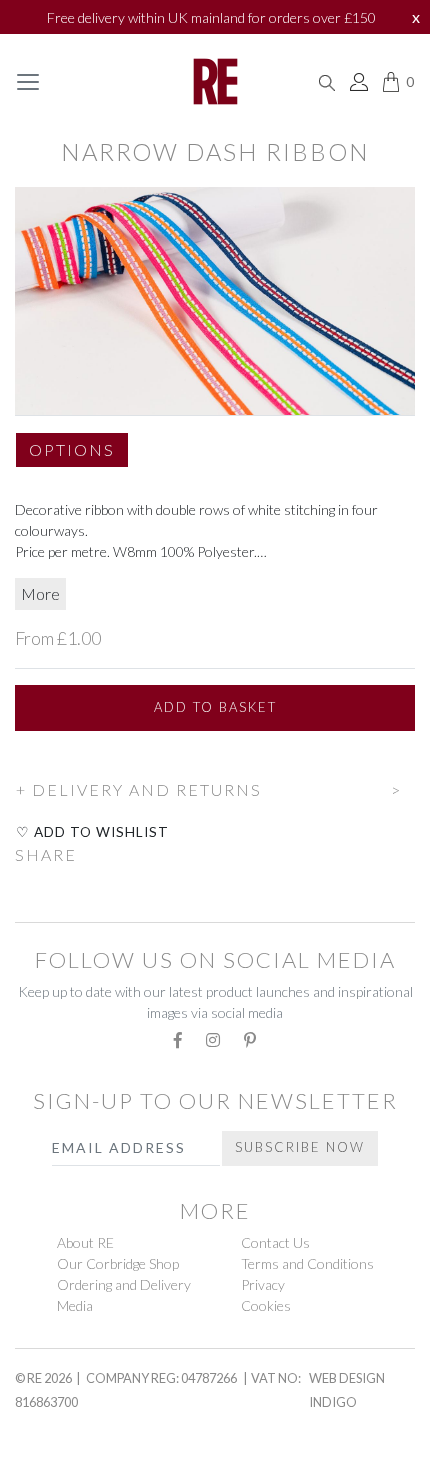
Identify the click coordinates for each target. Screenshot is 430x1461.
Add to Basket (215, 707)
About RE (85, 1242)
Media (75, 1305)
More (40, 593)
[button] (72, 458)
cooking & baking (101, 1449)
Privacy (263, 1284)
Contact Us (275, 1242)
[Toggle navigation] (28, 82)
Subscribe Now (300, 1147)
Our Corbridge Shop (118, 1263)
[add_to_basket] (16, 761)
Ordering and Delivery (124, 1284)
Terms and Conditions (307, 1263)
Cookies (266, 1305)
